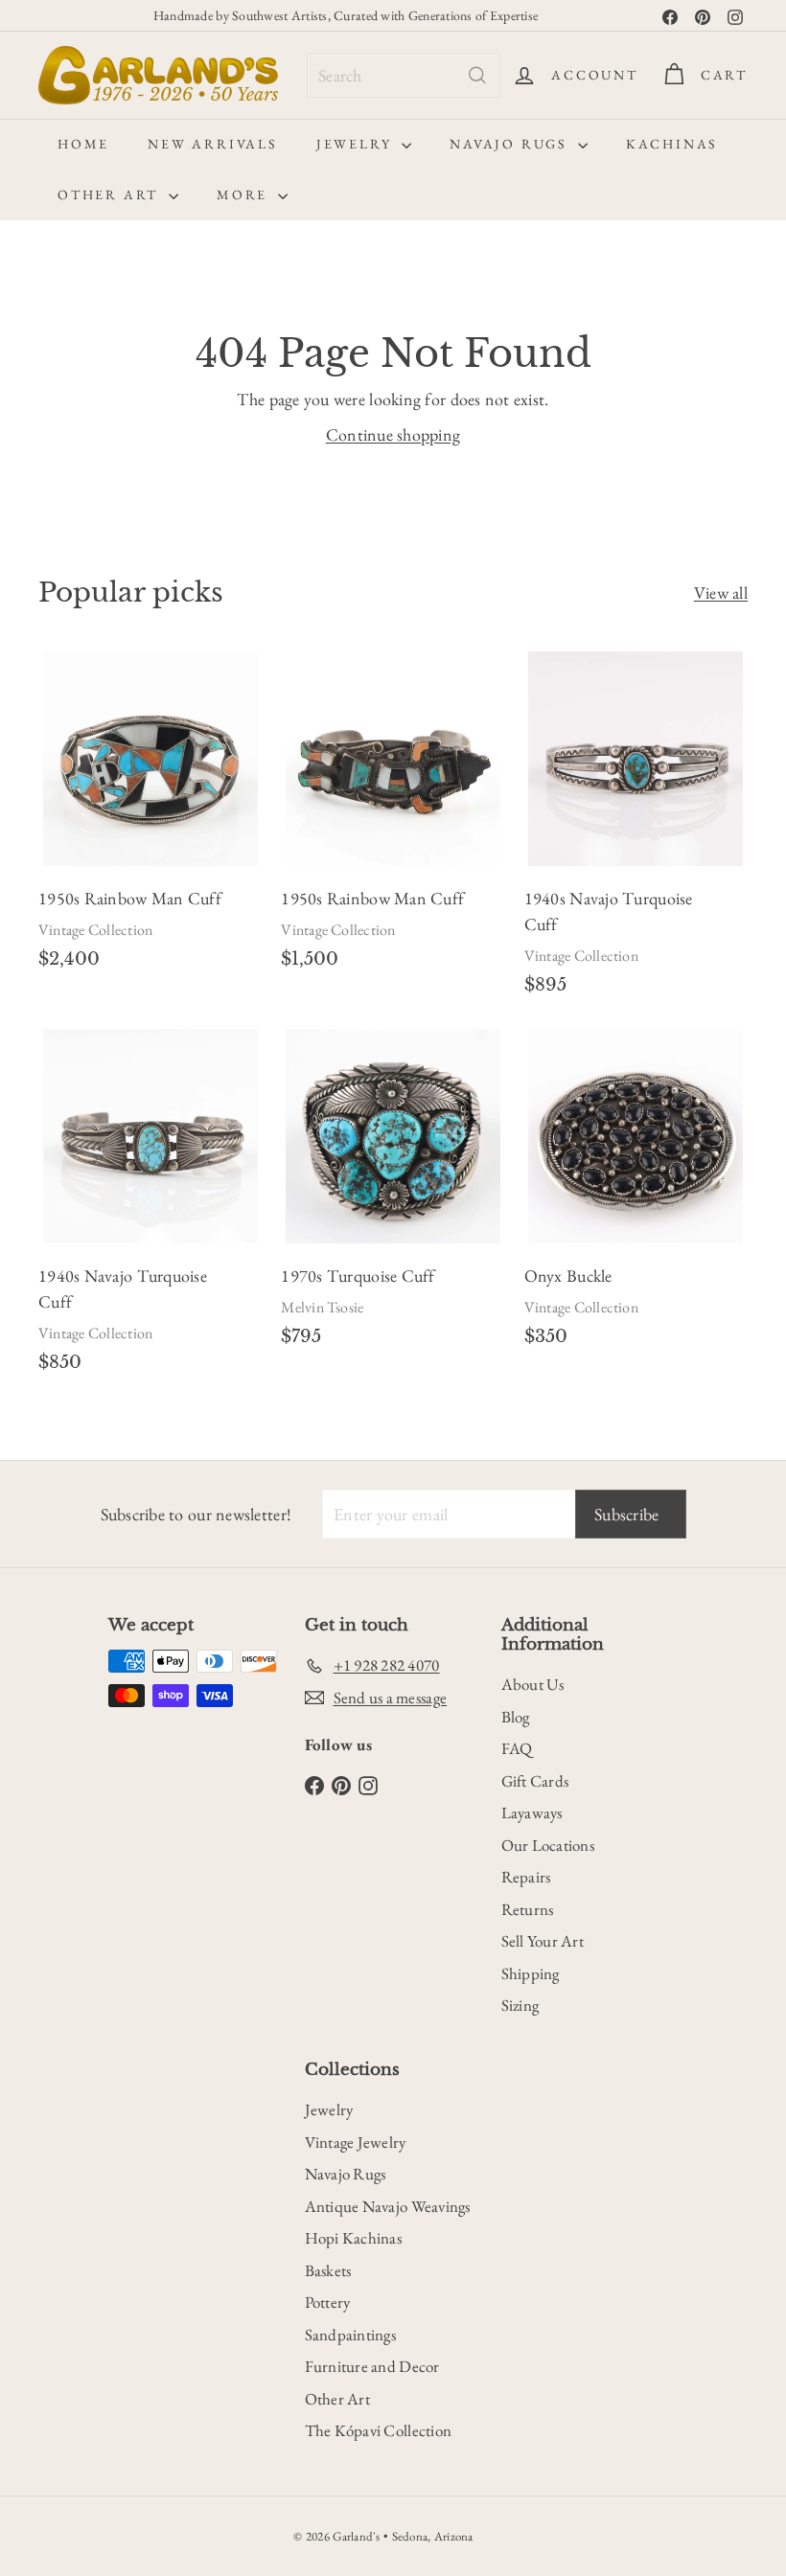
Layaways (532, 1812)
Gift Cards (535, 1781)
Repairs (526, 1877)
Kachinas (672, 144)
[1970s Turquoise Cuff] (393, 1195)
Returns (528, 1909)
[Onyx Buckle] (636, 1195)
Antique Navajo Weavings (388, 2206)
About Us (533, 1684)
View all (721, 593)
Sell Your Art (543, 1941)
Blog (516, 1717)
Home (83, 144)
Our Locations (548, 1845)
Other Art (111, 194)
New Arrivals (213, 144)
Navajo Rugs (511, 144)
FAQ (517, 1748)
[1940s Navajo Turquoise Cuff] (636, 831)
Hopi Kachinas (354, 2238)
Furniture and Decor (372, 2366)
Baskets (328, 2270)
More (245, 194)
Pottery (328, 2302)
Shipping (531, 1973)
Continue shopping (393, 434)
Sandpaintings (351, 2335)
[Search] (477, 75)
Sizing (520, 2005)
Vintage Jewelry (356, 2142)
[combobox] (404, 75)
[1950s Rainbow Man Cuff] (150, 818)
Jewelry (357, 144)
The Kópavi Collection (379, 2430)
